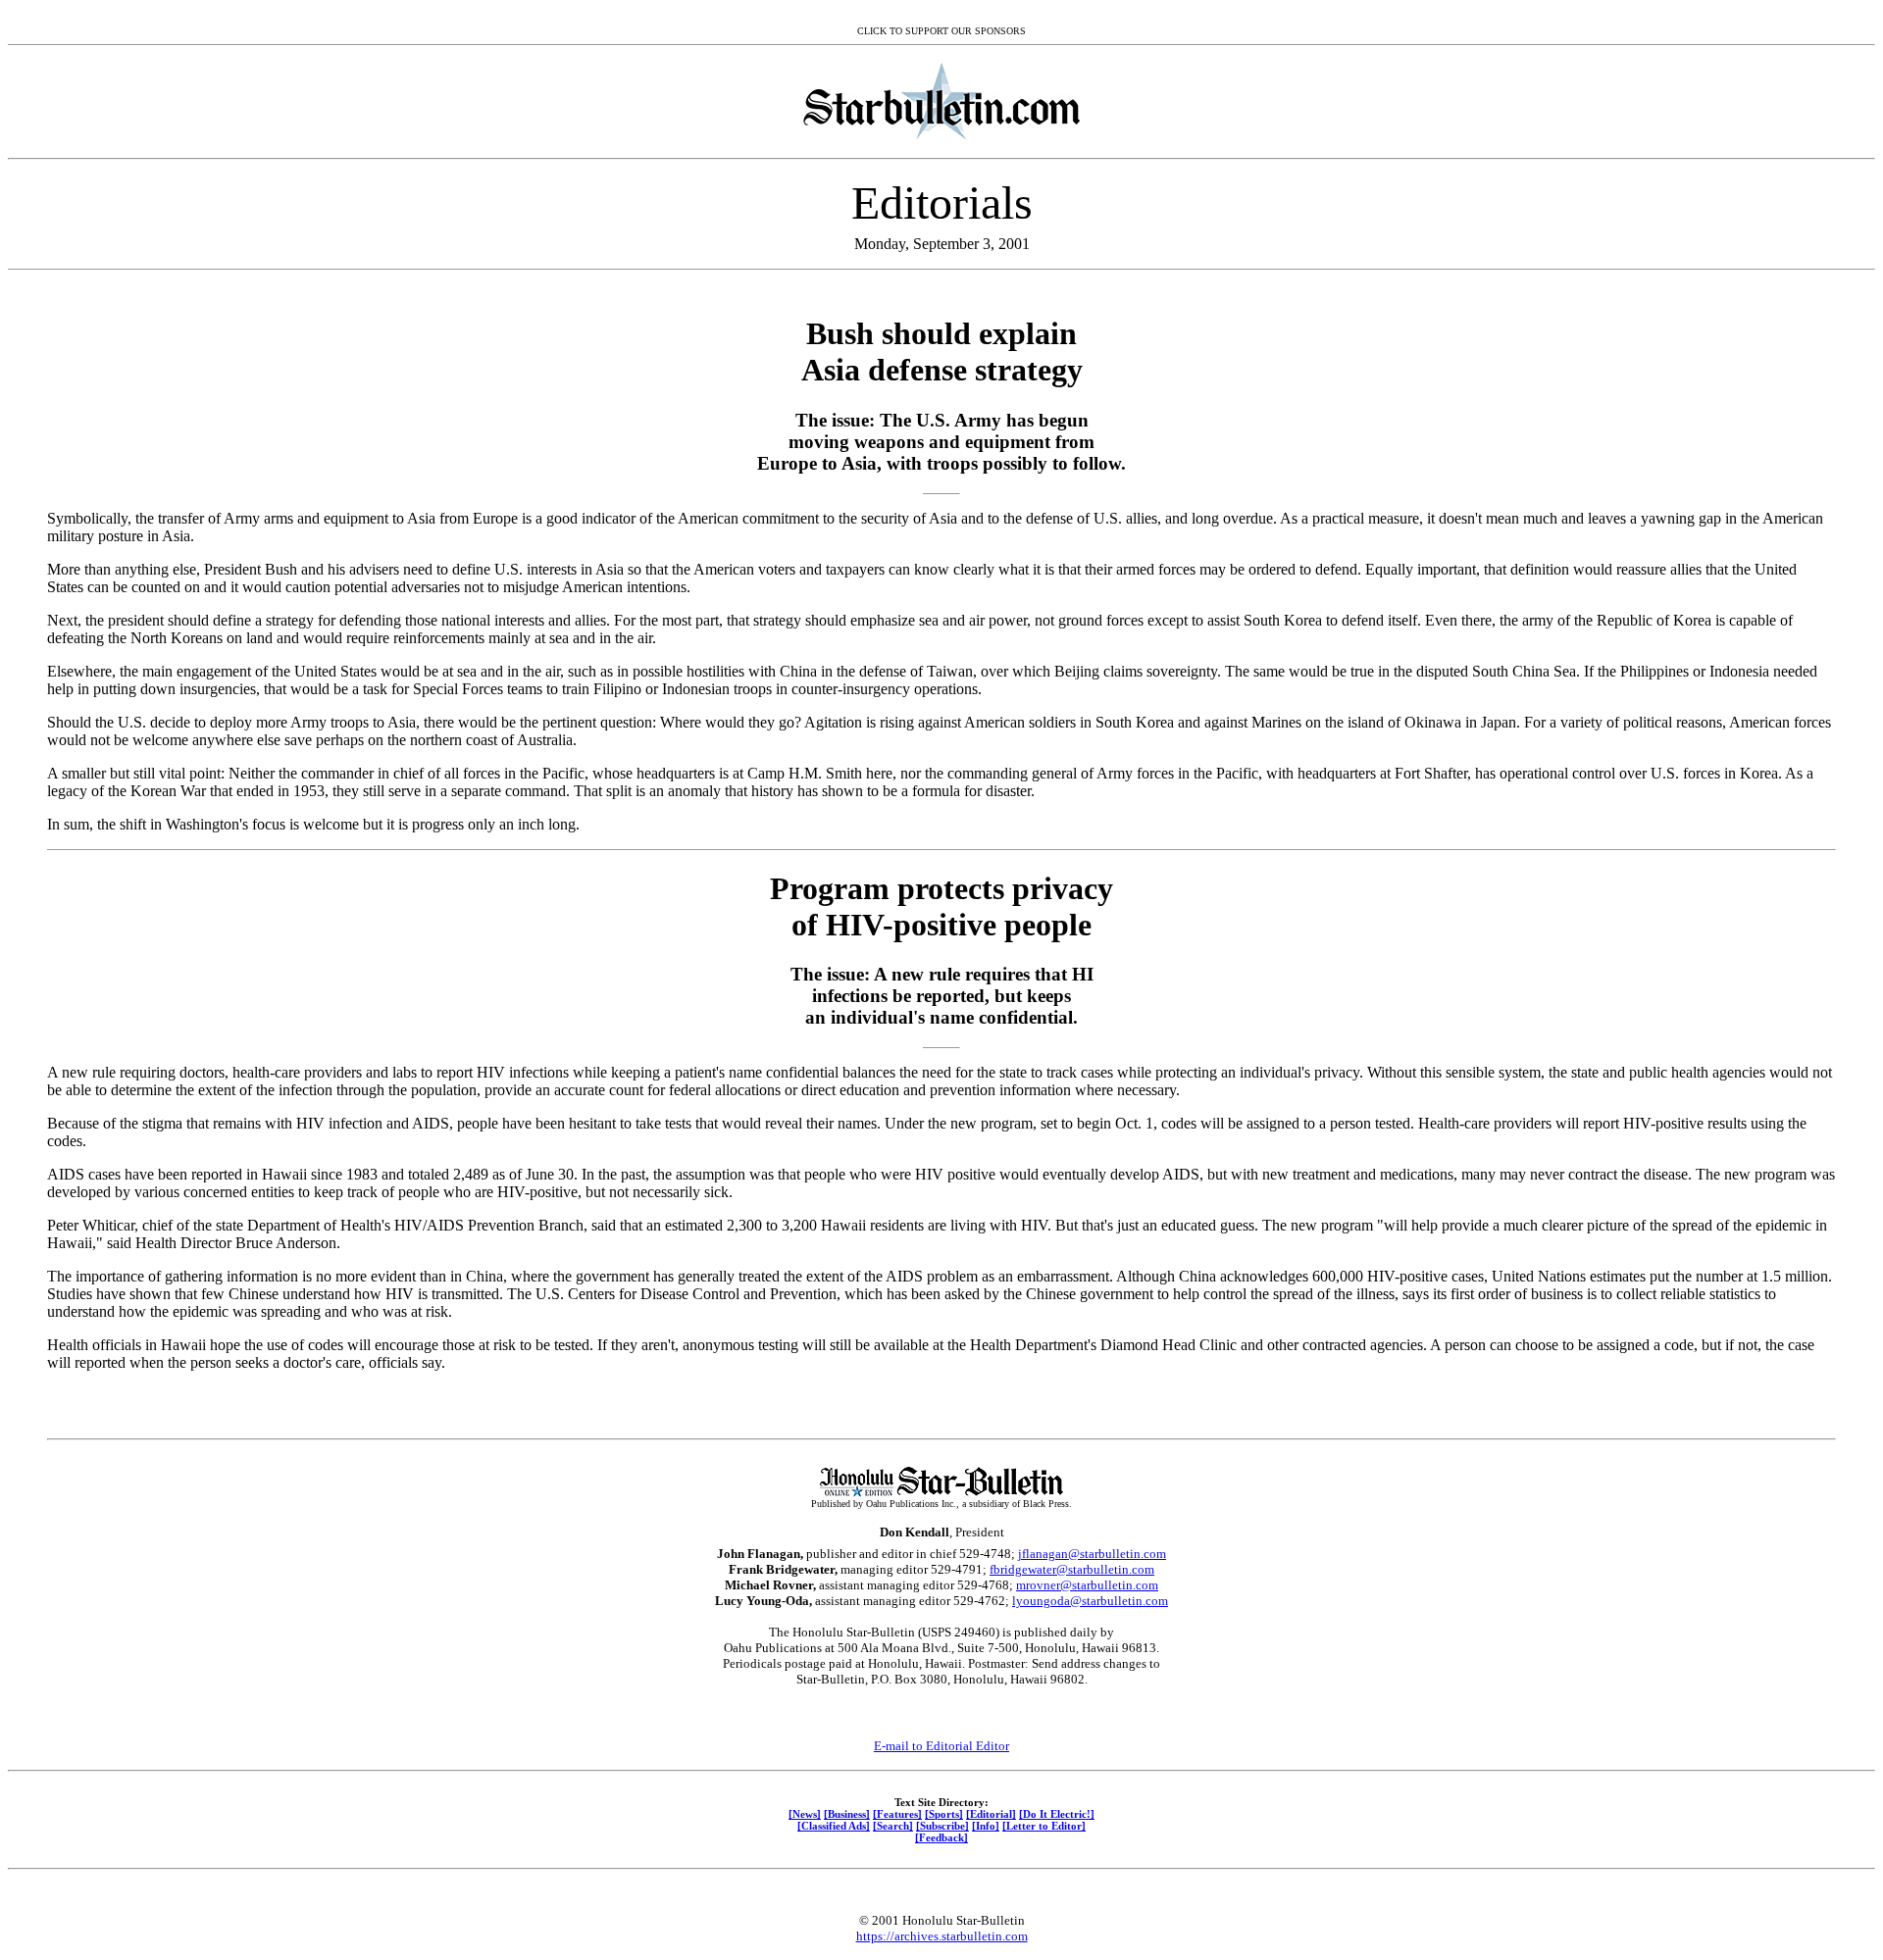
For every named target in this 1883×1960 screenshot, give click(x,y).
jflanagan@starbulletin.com (1092, 1554)
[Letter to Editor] (1044, 1826)
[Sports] (944, 1814)
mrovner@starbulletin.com (1087, 1585)
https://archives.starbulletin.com (942, 1936)
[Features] (897, 1814)
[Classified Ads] (834, 1826)
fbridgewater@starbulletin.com (1072, 1569)
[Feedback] (941, 1837)
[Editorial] (991, 1814)
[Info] (986, 1826)
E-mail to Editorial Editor (941, 1746)
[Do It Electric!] (1057, 1814)
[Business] (847, 1814)
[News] (805, 1814)
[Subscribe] (942, 1826)
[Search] (893, 1826)
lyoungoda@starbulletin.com (1090, 1601)
